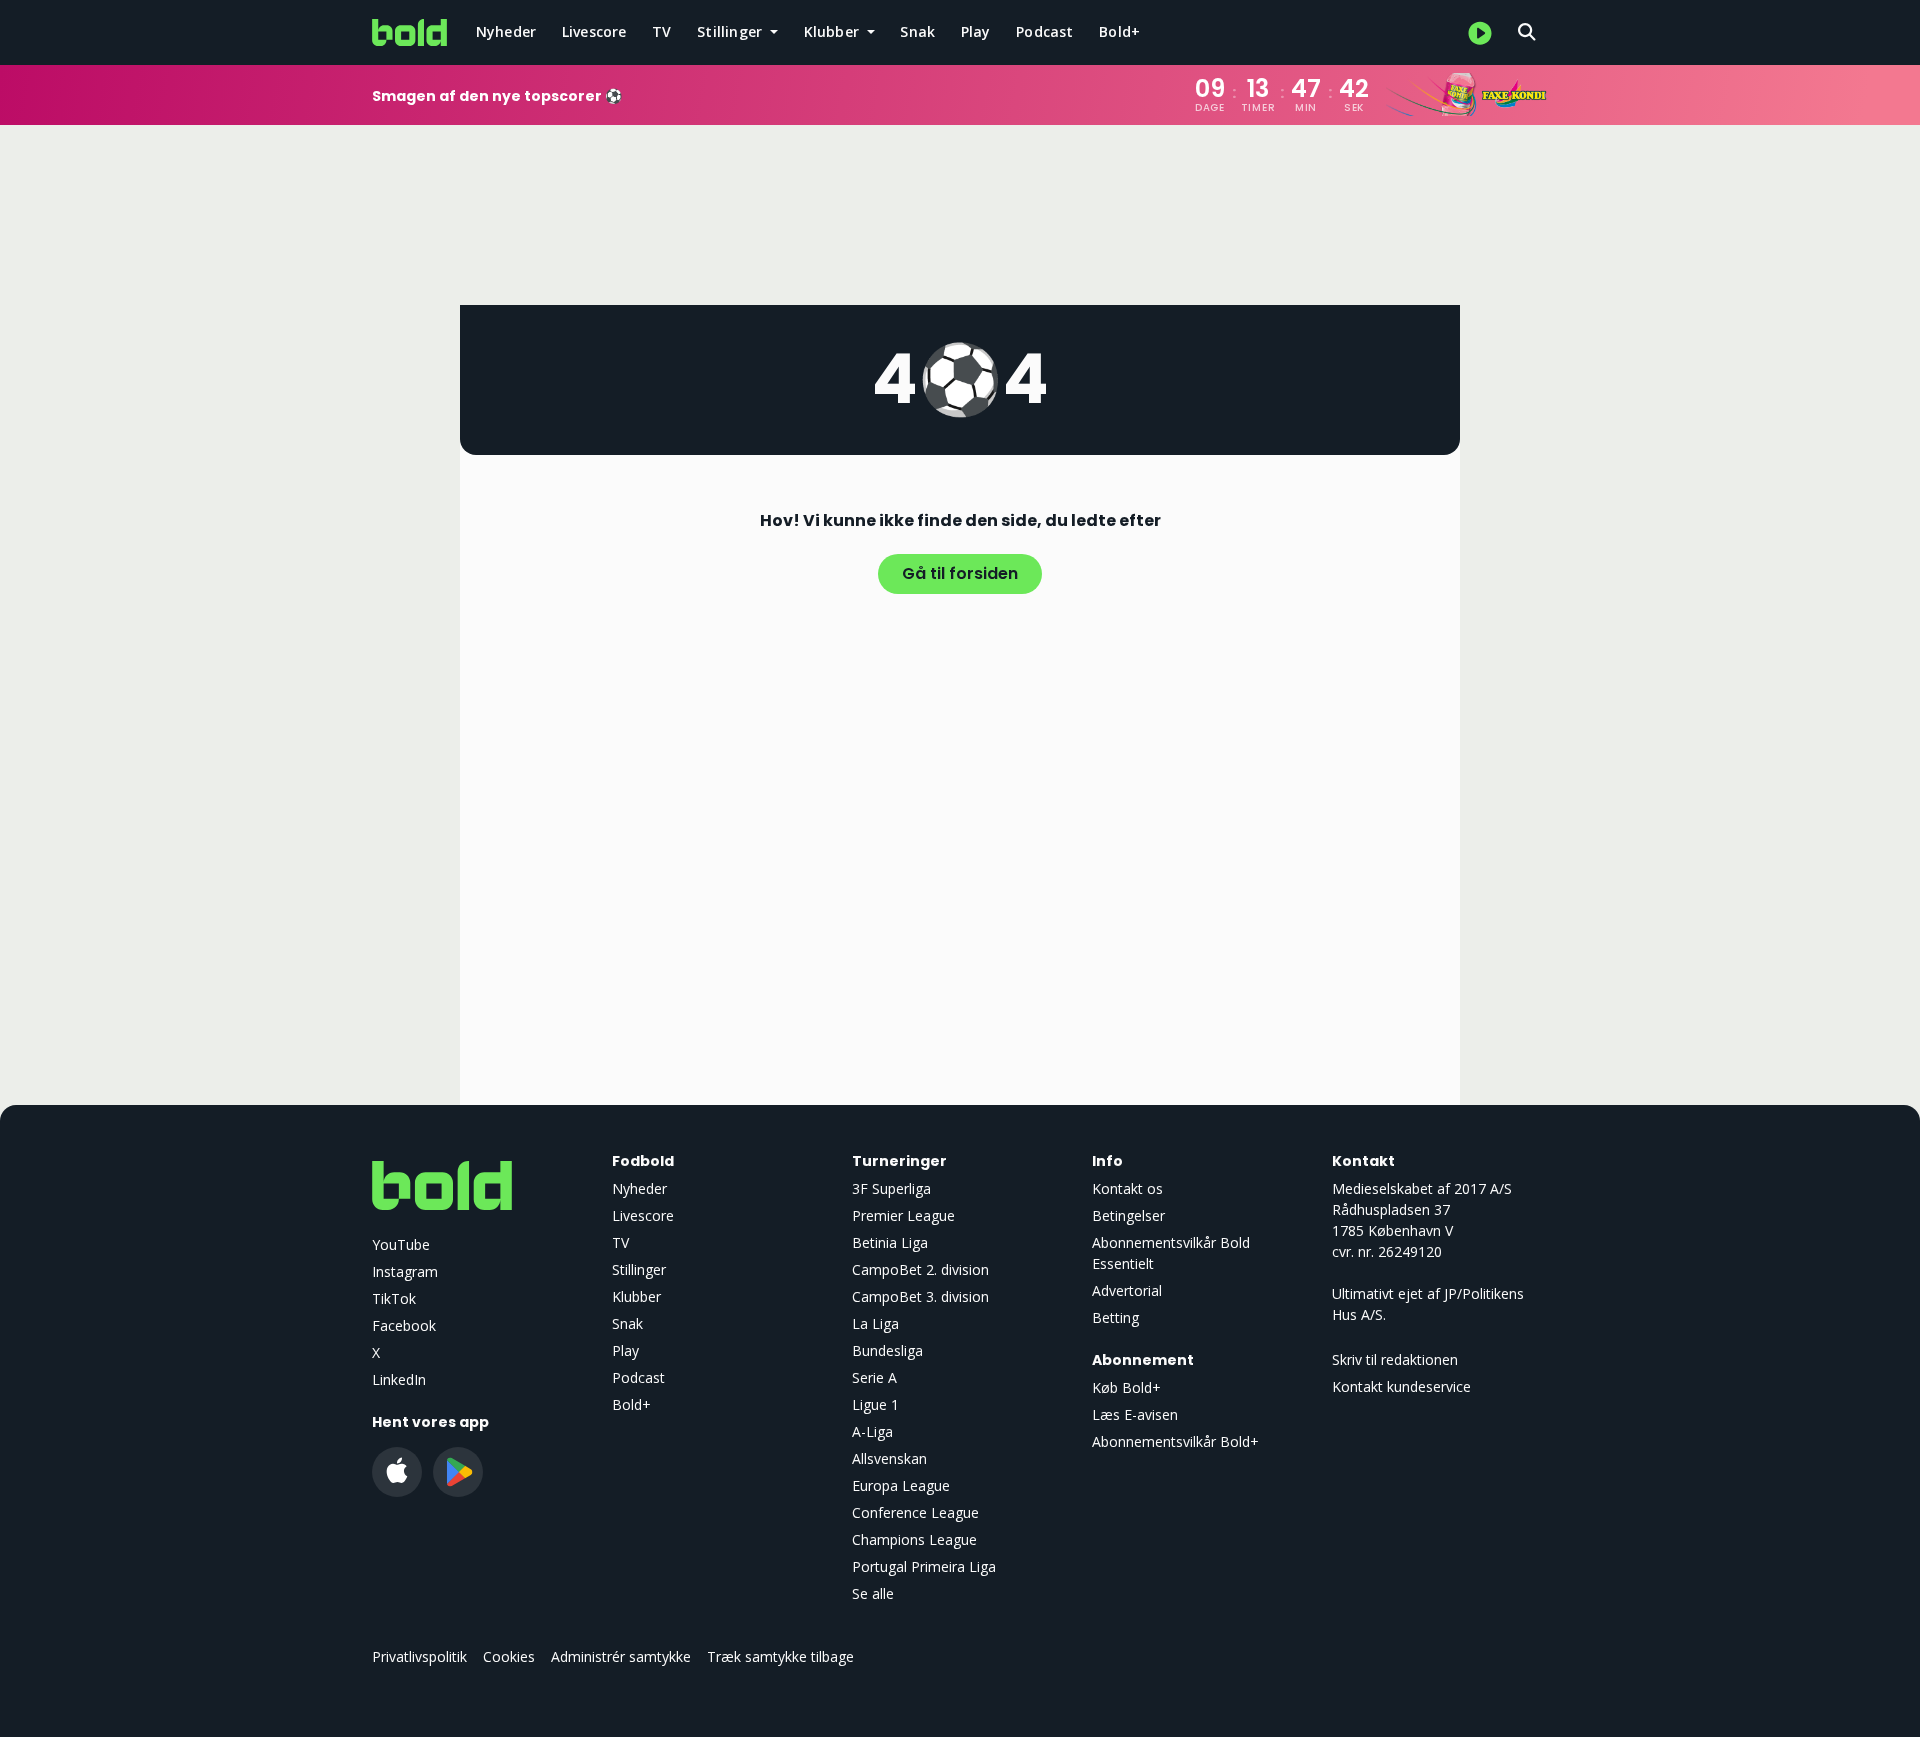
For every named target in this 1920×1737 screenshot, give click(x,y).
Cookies (509, 1656)
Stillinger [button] (731, 31)
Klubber (636, 1296)
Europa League (901, 1485)
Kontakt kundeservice (1401, 1386)
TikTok (394, 1298)
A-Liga (872, 1431)
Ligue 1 (875, 1404)
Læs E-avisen (1135, 1414)
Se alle (873, 1593)
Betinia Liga (890, 1242)
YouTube (401, 1244)
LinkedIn (399, 1379)
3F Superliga (891, 1188)
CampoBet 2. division (920, 1269)
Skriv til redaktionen (1395, 1359)
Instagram (405, 1271)
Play (976, 31)
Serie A (874, 1377)
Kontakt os (1127, 1188)
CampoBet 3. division (920, 1296)
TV (661, 31)
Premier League (903, 1215)
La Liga (875, 1323)
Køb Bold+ (1126, 1387)
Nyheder (506, 31)
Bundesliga (887, 1350)
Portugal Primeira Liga (924, 1566)
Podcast (1044, 31)
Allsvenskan (889, 1458)
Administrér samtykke (621, 1656)
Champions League (914, 1539)
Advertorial (1127, 1290)
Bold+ (1119, 31)
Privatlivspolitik (419, 1656)
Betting (1115, 1317)
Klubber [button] (834, 31)
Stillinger (639, 1269)
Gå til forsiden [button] (960, 573)
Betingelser (1128, 1215)
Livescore (594, 31)
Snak (917, 31)
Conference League (915, 1512)
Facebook (404, 1325)
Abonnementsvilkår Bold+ (1175, 1441)
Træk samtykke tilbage (780, 1656)
